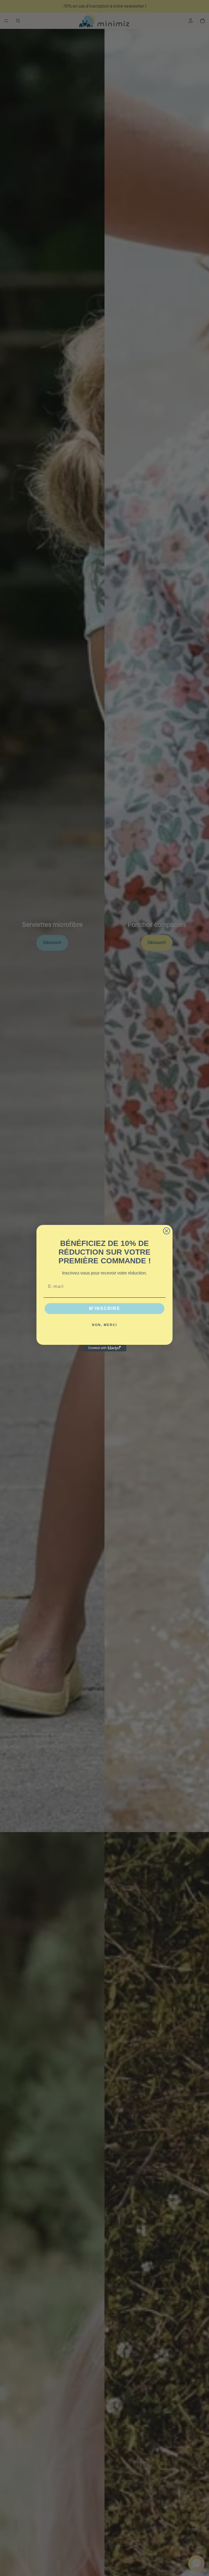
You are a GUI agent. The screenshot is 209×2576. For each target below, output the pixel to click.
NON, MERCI (104, 1325)
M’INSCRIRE (105, 1308)
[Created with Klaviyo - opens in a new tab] (104, 1348)
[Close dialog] (167, 1231)
